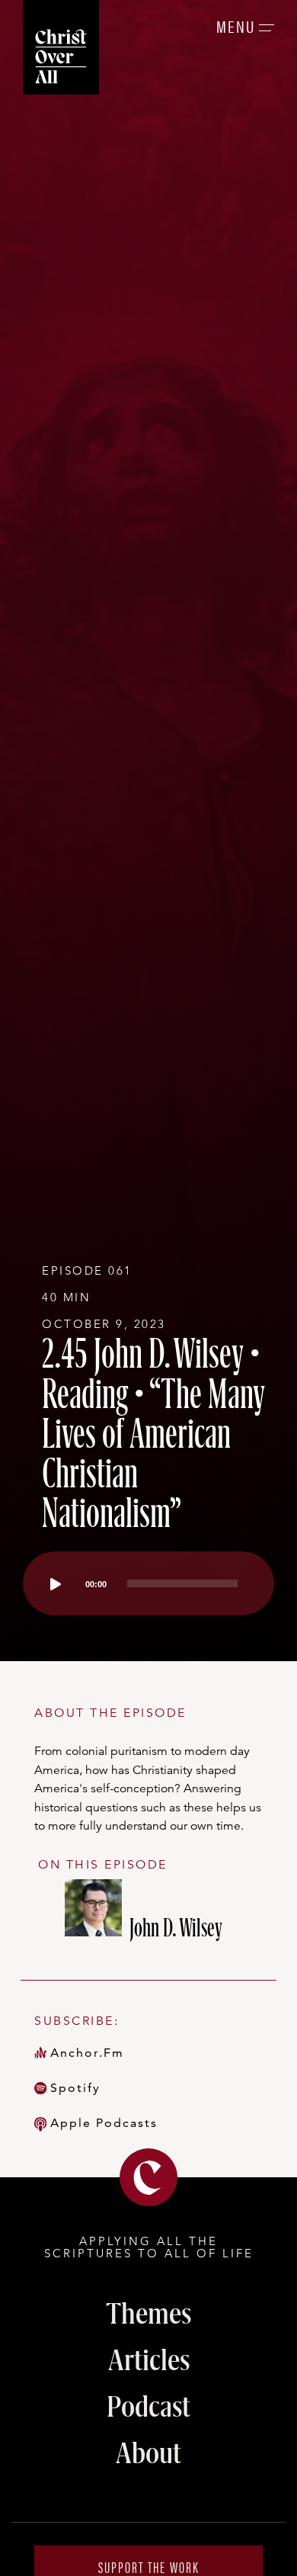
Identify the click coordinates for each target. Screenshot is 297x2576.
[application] (148, 1583)
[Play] (56, 1584)
